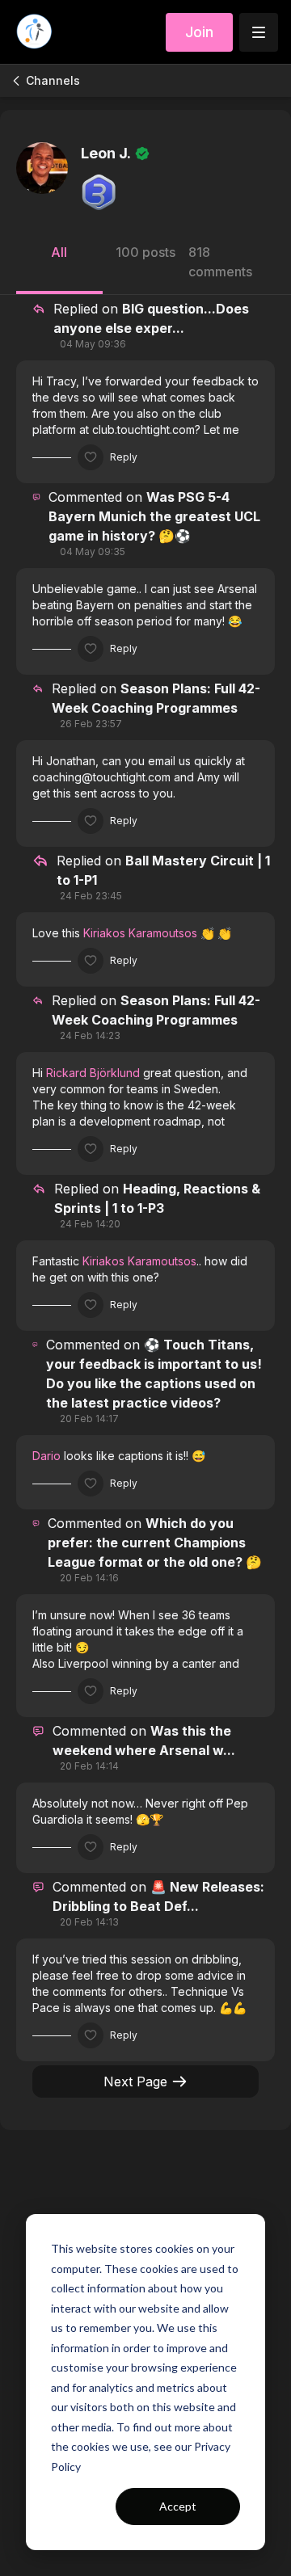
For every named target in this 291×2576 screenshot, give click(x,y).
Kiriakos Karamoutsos (140, 933)
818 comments (220, 262)
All (59, 252)
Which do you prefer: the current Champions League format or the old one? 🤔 (155, 1543)
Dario (46, 1456)
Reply (124, 457)
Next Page (135, 2081)
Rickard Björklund (93, 1073)
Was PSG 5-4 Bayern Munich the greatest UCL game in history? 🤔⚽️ (154, 516)
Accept (178, 2506)
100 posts (145, 252)
